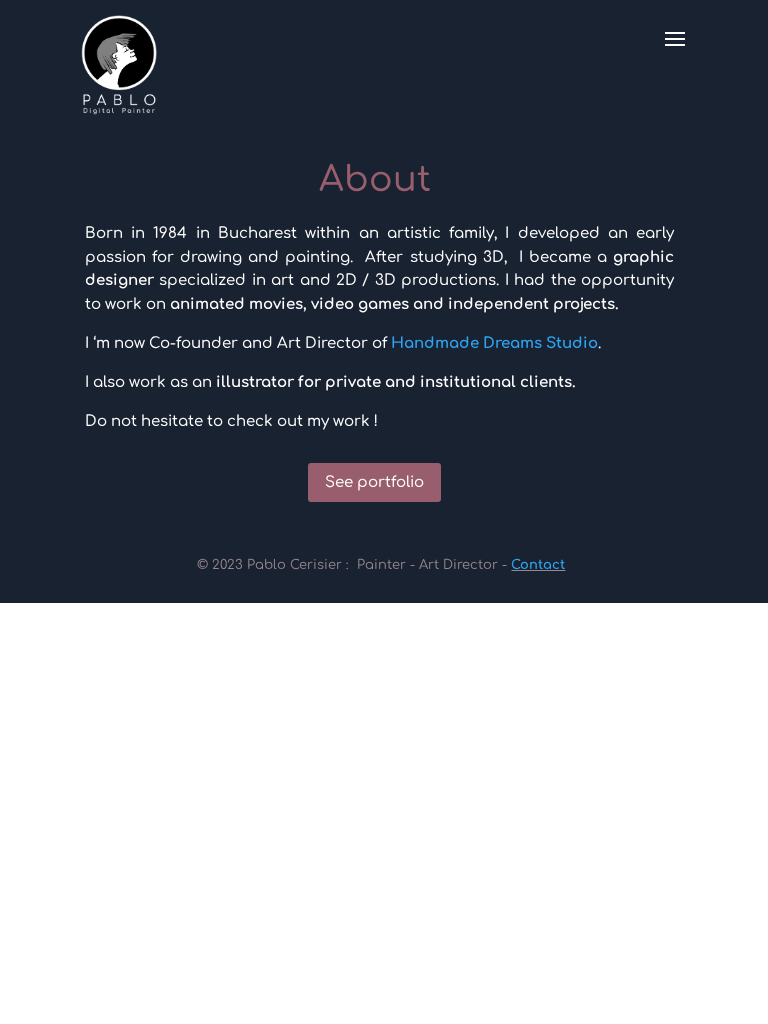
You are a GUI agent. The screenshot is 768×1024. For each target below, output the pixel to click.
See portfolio (374, 482)
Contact (538, 565)
